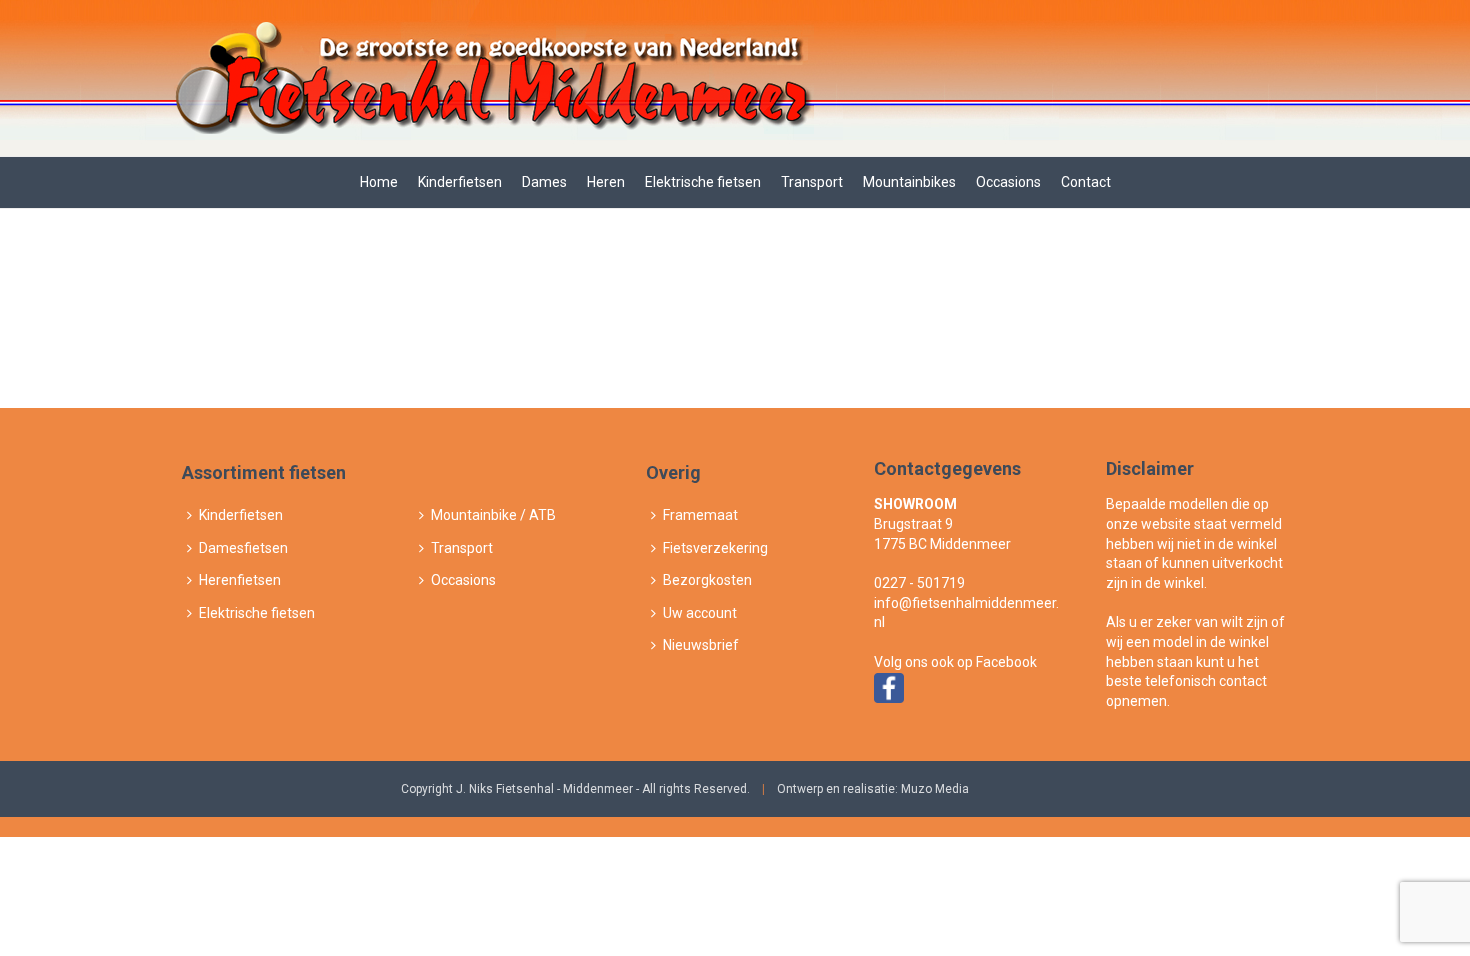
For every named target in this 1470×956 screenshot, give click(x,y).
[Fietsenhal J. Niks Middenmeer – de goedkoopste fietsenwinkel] (491, 78)
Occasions (1008, 182)
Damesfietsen (243, 548)
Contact (1086, 182)
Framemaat (700, 515)
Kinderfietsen (460, 182)
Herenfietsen (240, 580)
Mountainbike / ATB (493, 515)
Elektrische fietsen (703, 182)
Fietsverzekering (715, 548)
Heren (606, 182)
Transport (812, 182)
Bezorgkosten (707, 580)
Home (379, 182)
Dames (544, 182)
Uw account (700, 613)
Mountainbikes (909, 182)
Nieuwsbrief (701, 645)
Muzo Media (935, 789)
